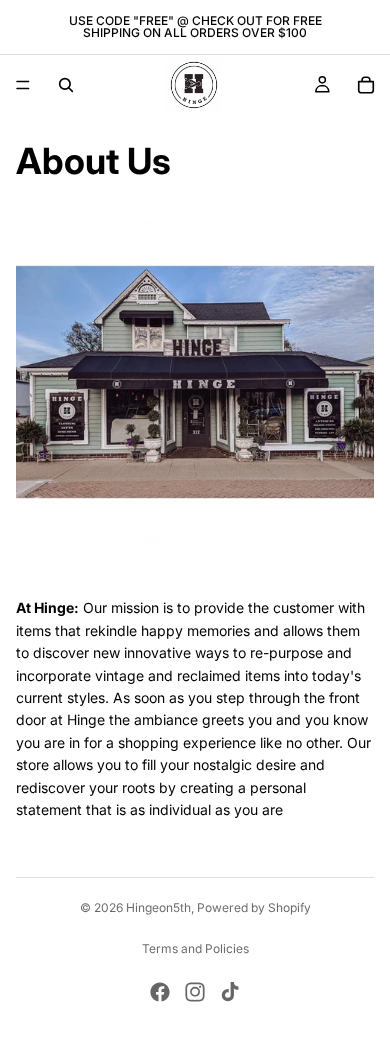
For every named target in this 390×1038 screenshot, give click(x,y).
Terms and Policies (195, 948)
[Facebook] (160, 992)
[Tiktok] (230, 992)
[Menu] (23, 85)
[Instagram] (195, 992)
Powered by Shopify (254, 907)
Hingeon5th (158, 907)
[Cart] (366, 85)
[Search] (66, 85)
